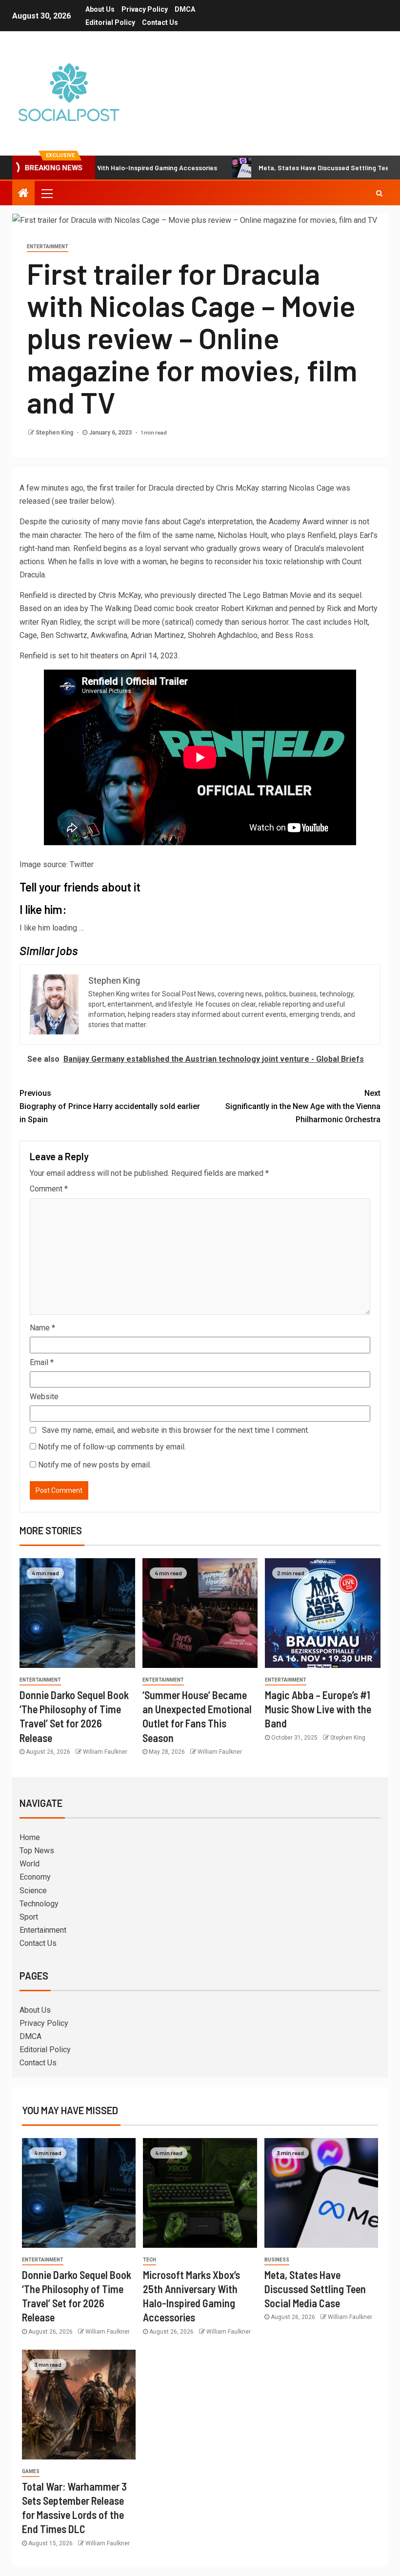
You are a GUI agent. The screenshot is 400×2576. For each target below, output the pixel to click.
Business (277, 2260)
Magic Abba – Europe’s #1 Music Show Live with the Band (318, 1709)
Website (44, 1397)
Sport (29, 1917)
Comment (49, 1189)
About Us (100, 9)
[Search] (379, 193)
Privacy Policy (145, 9)
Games (31, 2471)
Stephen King (55, 433)
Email (42, 1362)
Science (33, 1891)
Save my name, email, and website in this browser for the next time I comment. (176, 1430)
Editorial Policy (110, 22)
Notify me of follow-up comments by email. (112, 1447)
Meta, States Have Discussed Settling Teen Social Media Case (315, 2289)
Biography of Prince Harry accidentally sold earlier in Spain (110, 1106)
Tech (150, 2260)
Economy (35, 1877)
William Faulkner (105, 1752)
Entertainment (48, 247)
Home (30, 1837)
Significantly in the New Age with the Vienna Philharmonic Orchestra (303, 1106)
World (30, 1864)
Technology (39, 1904)
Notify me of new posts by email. (95, 1465)
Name (42, 1328)
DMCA (185, 9)
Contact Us (160, 22)
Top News (37, 1851)
